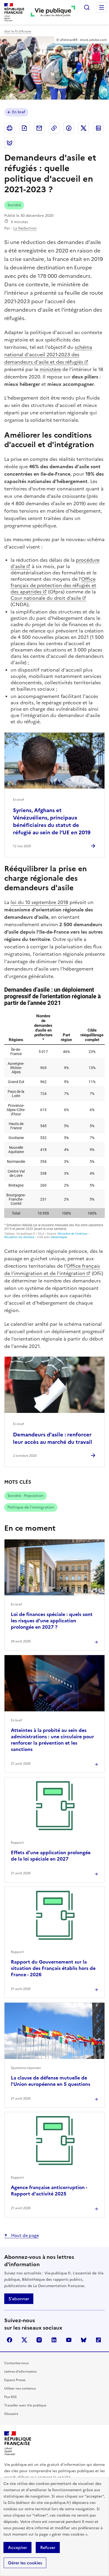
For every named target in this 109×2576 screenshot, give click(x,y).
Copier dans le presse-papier (54, 128)
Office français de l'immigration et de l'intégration (52, 1270)
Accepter (17, 2547)
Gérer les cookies (25, 2563)
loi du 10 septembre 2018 (39, 902)
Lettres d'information (21, 2372)
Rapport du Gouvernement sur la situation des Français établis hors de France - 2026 (53, 1968)
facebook (10, 2340)
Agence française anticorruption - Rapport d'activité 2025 (49, 2191)
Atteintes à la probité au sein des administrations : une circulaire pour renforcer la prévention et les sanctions (52, 1740)
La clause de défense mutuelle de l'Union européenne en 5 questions (51, 2081)
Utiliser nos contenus (20, 2388)
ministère (50, 369)
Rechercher (87, 7)
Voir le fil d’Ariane (18, 31)
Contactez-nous (16, 2363)
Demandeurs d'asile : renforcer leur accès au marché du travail (53, 1438)
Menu (102, 7)
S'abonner (19, 2299)
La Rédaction (25, 228)
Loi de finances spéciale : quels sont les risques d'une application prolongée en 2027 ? (52, 1621)
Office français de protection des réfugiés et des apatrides (53, 585)
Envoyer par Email (39, 128)
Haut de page (24, 2235)
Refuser (48, 2547)
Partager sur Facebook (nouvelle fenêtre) (69, 128)
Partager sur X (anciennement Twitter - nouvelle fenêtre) (84, 128)
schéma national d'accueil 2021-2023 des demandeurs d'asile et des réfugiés (48, 355)
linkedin (54, 2340)
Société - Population (26, 1496)
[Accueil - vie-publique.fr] (53, 12)
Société (14, 205)
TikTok (98, 2340)
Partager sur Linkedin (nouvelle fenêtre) (98, 128)
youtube (69, 2340)
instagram (39, 2340)
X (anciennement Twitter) (24, 2340)
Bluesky (84, 2340)
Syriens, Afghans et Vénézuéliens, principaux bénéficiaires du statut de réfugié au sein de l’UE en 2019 (52, 821)
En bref (19, 112)
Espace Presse (15, 2380)
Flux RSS (10, 2397)
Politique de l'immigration (31, 1507)
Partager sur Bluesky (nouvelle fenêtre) (10, 143)
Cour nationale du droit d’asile (46, 598)
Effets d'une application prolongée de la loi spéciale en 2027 (51, 1856)
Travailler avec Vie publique (25, 2405)
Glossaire (11, 2414)
